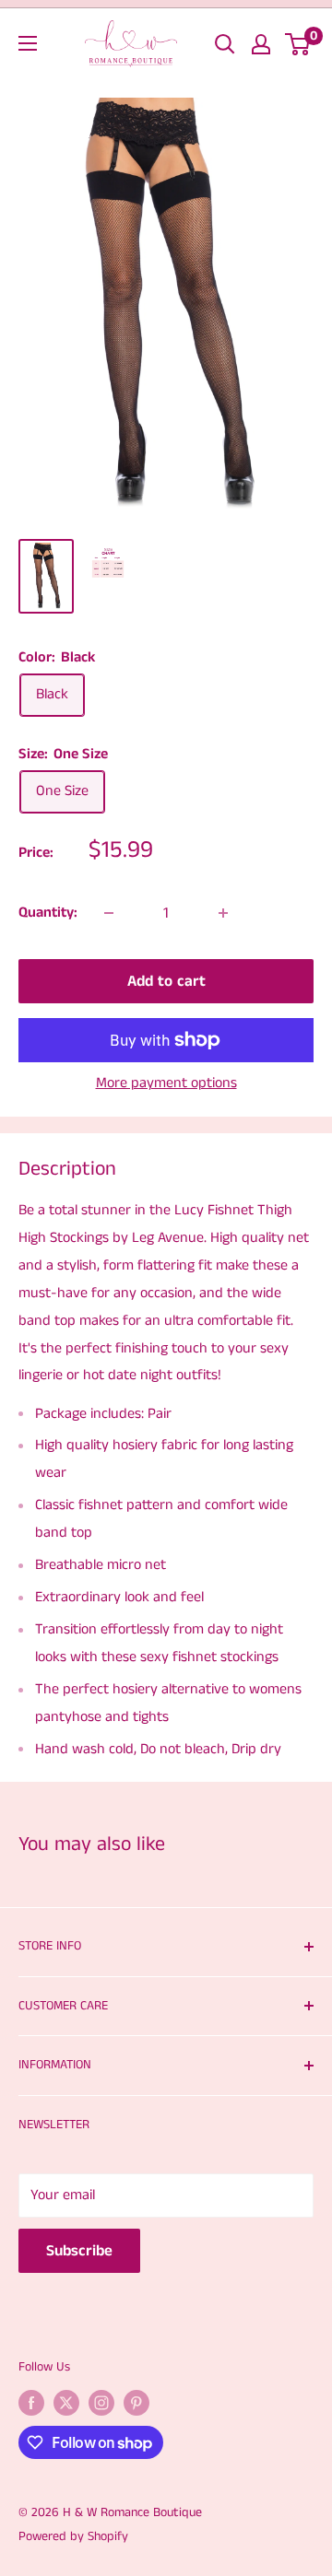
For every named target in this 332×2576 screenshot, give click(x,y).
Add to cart (166, 981)
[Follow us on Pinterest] (136, 2403)
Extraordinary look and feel (119, 1597)
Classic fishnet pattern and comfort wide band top (161, 1519)
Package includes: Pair (103, 1414)
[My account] (261, 44)
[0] (298, 44)
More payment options (166, 1083)
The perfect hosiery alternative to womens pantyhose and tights (168, 1703)
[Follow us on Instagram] (101, 2403)
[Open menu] (28, 43)
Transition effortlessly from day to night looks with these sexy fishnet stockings (159, 1643)
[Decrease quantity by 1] (109, 913)
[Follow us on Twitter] (66, 2403)
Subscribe (79, 2251)
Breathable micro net (101, 1565)
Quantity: (48, 913)
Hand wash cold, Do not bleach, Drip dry (158, 1749)
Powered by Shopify (73, 2536)
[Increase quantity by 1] (223, 913)
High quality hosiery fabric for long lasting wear (164, 1459)
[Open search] (225, 44)
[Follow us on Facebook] (31, 2403)
